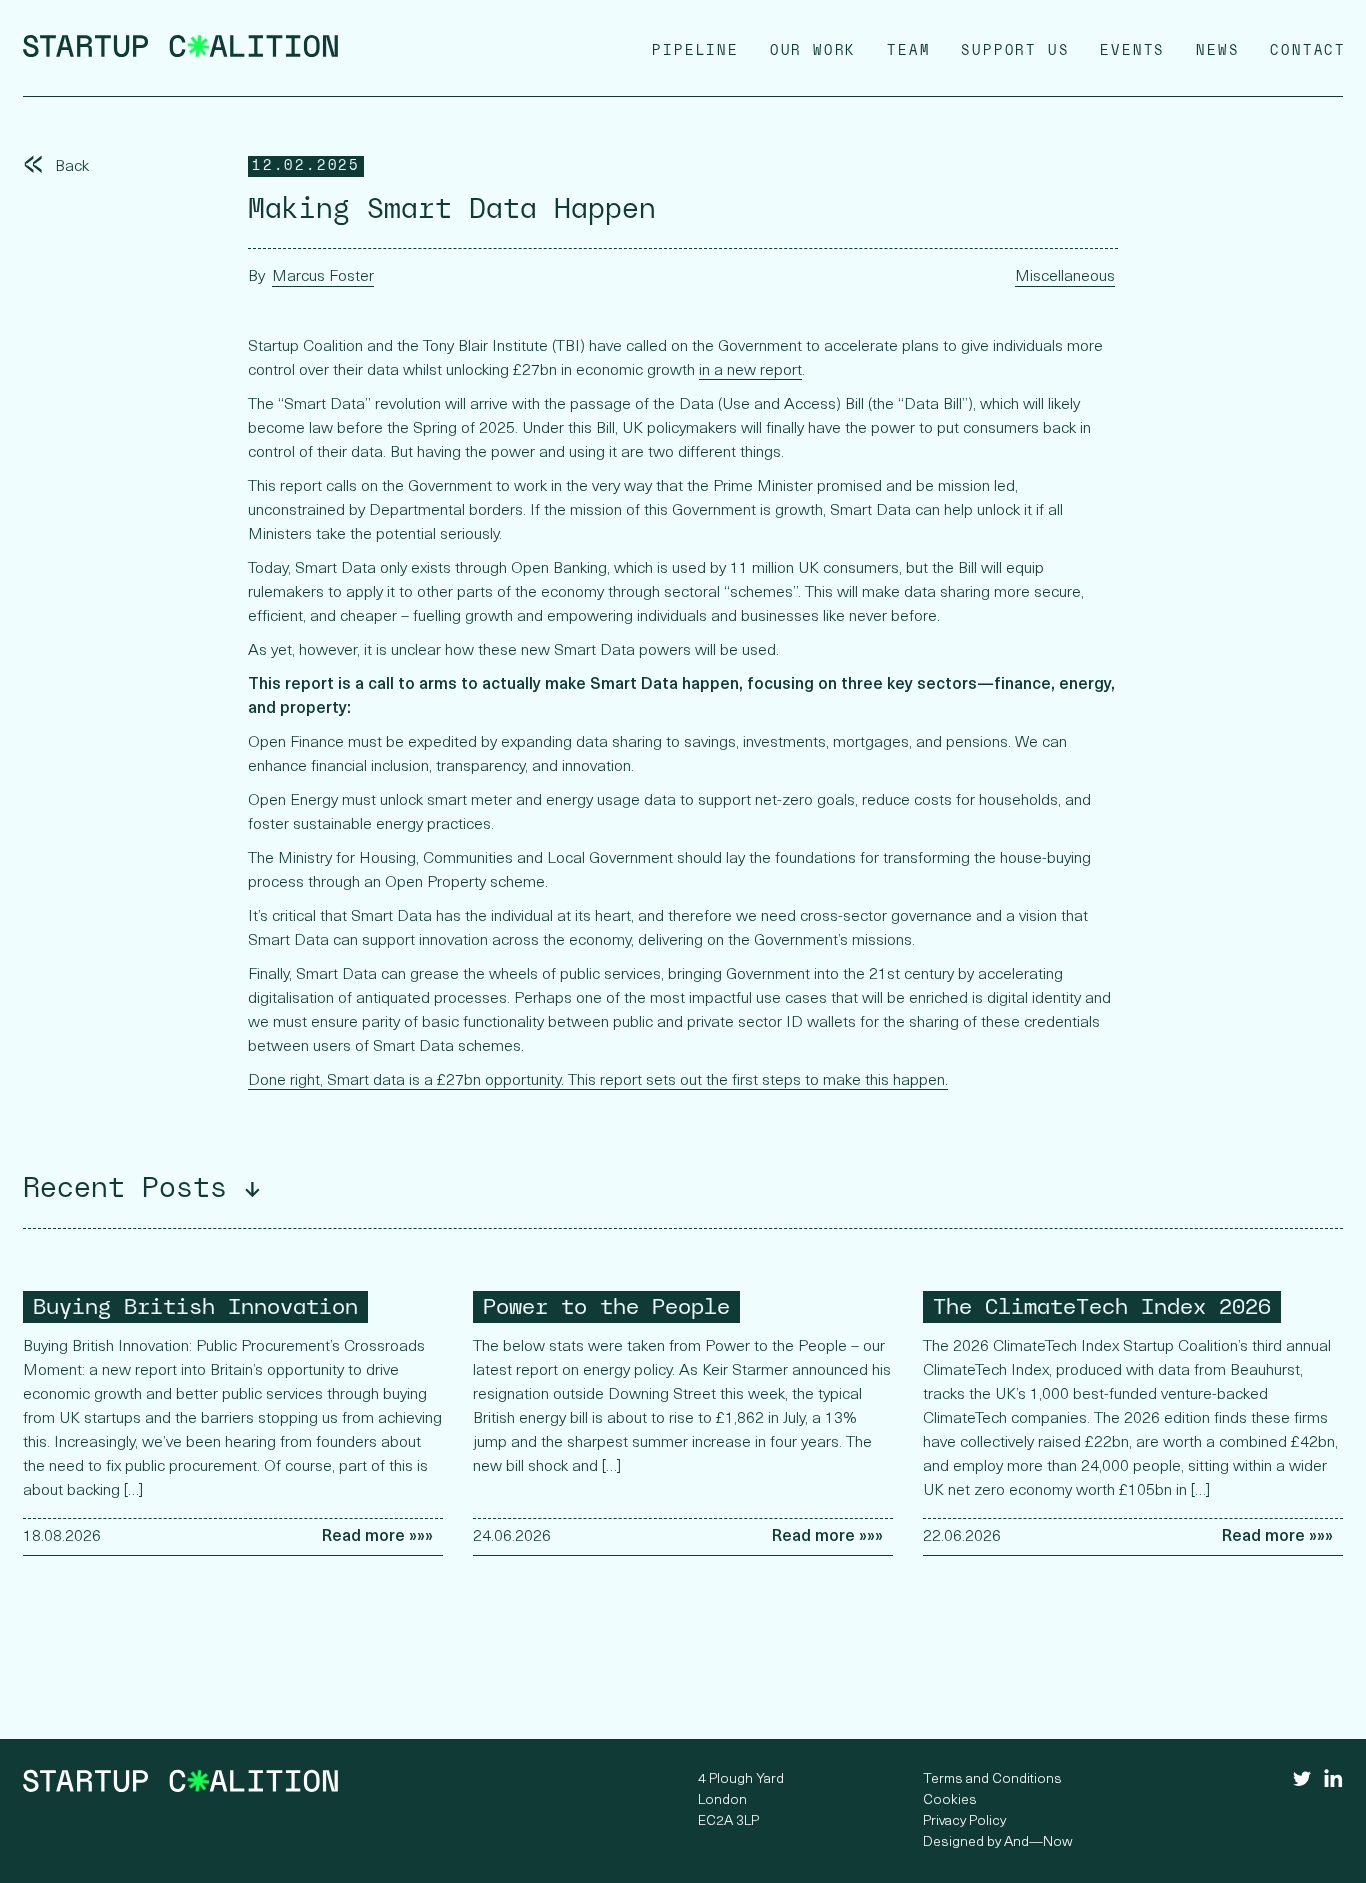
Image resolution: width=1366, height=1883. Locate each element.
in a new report (750, 371)
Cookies (950, 1800)
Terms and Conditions (992, 1779)
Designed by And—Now (998, 1842)
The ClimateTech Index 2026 (1102, 1306)
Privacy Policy (964, 1821)
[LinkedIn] (1333, 1784)
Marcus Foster (323, 277)
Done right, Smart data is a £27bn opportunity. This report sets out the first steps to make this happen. (598, 1081)
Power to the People (606, 1306)
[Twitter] (1302, 1782)
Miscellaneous (1065, 277)
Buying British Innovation (195, 1306)
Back (56, 166)
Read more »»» (377, 1537)
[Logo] (180, 54)
